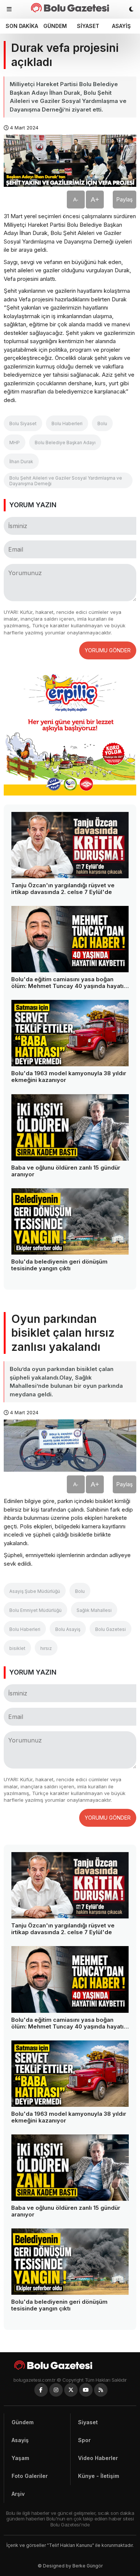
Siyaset (88, 26)
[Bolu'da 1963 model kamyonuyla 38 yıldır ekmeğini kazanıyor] (70, 1033)
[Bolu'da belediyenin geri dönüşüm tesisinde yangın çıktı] (70, 1221)
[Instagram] (56, 2390)
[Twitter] (71, 2390)
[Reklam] (70, 793)
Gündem (55, 26)
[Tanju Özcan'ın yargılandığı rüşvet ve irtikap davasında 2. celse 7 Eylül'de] (70, 845)
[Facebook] (41, 2390)
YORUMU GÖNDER (108, 650)
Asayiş (121, 26)
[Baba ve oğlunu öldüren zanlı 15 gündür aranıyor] (70, 1127)
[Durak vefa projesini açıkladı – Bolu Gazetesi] (70, 8)
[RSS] (101, 2390)
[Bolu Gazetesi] (70, 2365)
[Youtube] (86, 2390)
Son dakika (21, 26)
